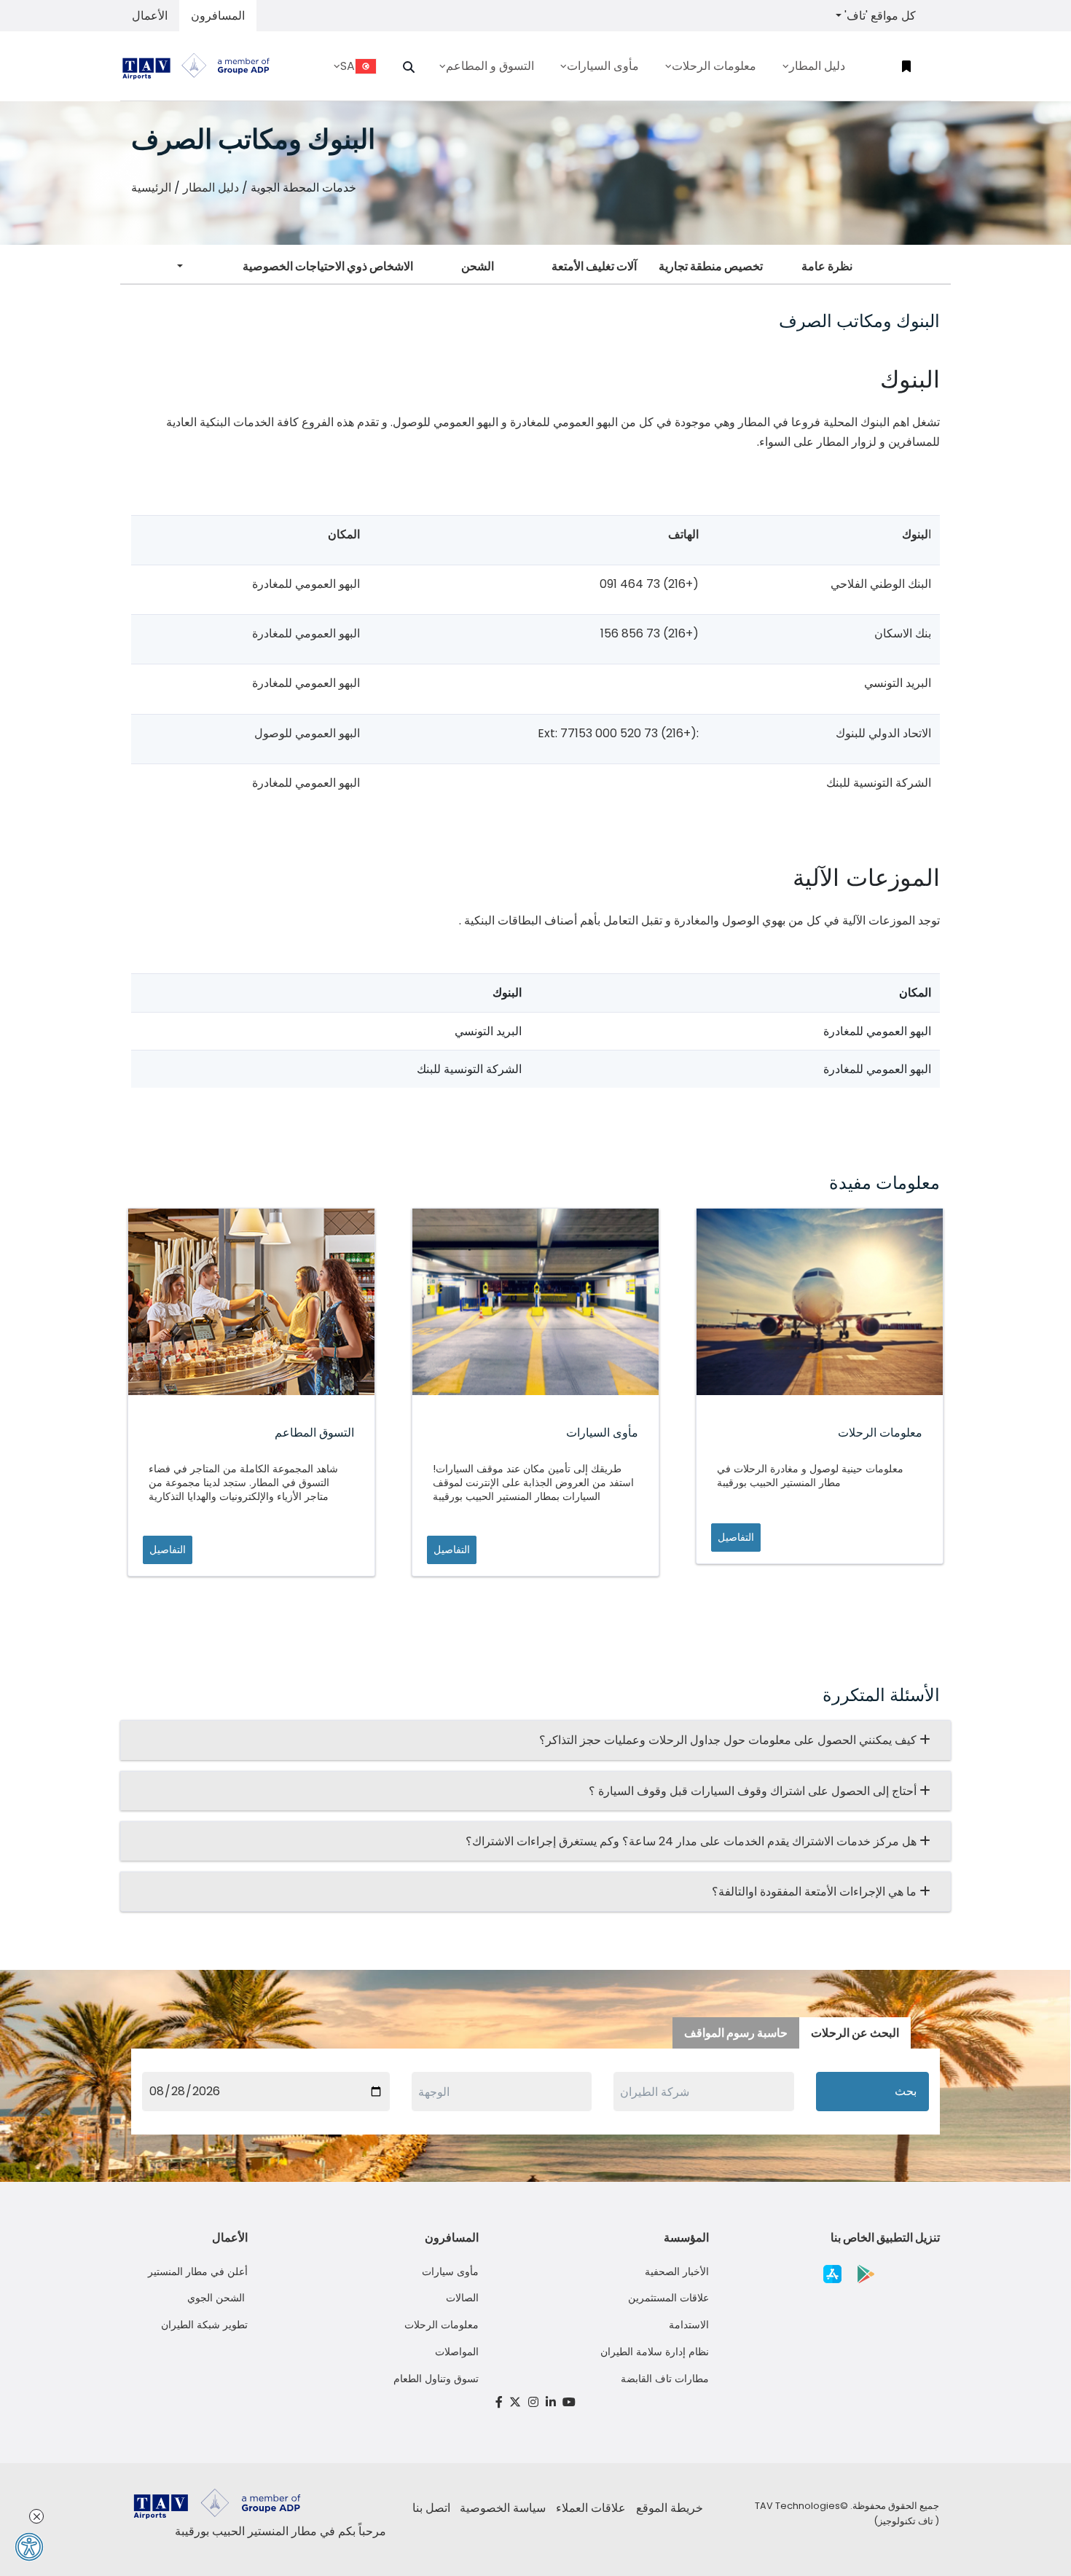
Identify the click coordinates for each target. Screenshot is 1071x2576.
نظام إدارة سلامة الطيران (655, 2352)
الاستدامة (689, 2325)
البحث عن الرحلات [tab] (855, 2033)
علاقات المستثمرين (668, 2298)
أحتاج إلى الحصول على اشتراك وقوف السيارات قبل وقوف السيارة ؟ (754, 1791)
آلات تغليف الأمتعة (594, 266)
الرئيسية (151, 188)
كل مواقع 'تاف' (879, 16)
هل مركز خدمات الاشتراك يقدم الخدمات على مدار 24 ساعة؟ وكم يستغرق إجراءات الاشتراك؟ (693, 1841)
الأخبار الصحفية (677, 2271)
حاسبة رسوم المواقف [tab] (736, 2033)
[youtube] (569, 2402)
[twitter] (516, 2402)
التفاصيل (168, 1550)
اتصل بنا (431, 2508)
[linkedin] (551, 2402)
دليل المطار (211, 188)
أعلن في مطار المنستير (198, 2271)
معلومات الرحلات (442, 2325)
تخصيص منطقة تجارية (711, 266)
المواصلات (457, 2352)
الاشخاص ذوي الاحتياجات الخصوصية (328, 266)
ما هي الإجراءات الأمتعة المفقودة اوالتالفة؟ (816, 1892)
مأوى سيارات (450, 2271)
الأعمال (150, 16)
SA (348, 66)
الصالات (462, 2298)
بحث (906, 2091)
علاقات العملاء (591, 2508)
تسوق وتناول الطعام (436, 2379)
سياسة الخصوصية (503, 2508)
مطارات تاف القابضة (665, 2379)
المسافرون (218, 16)
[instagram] (533, 2402)
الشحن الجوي (217, 2298)
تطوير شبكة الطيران (204, 2325)
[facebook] (499, 2402)
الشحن (478, 266)
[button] (409, 67)
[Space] (202, 66)
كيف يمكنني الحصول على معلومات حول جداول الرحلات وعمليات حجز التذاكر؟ (729, 1740)
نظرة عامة (827, 266)
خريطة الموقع (670, 2508)
